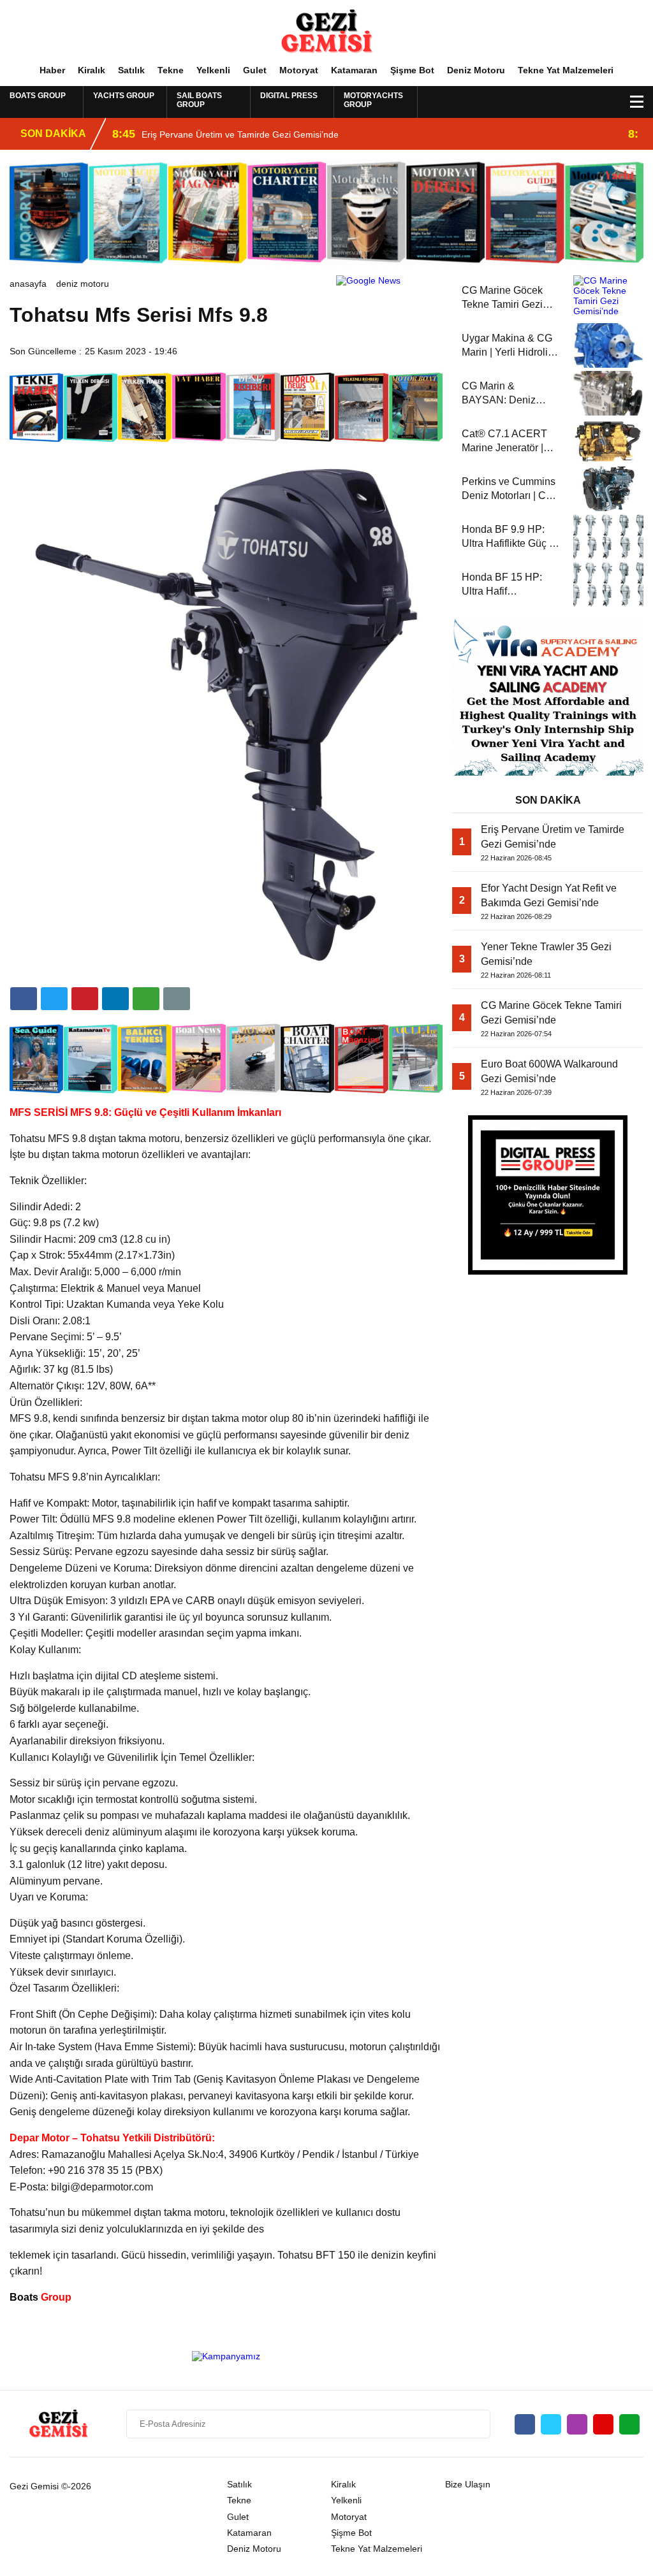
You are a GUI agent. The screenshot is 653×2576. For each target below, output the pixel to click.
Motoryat (299, 70)
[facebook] (24, 999)
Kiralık (92, 70)
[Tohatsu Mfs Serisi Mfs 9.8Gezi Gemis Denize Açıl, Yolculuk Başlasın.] (326, 31)
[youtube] (603, 2424)
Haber (52, 70)
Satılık (131, 70)
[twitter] (54, 999)
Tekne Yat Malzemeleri (566, 70)
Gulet (255, 70)
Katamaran (354, 70)
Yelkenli (213, 70)
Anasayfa (28, 284)
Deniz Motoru (476, 70)
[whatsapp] (629, 2424)
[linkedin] (85, 999)
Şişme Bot (412, 70)
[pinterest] (115, 999)
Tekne (171, 70)
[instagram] (577, 2424)
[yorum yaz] (177, 999)
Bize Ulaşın (468, 2484)
